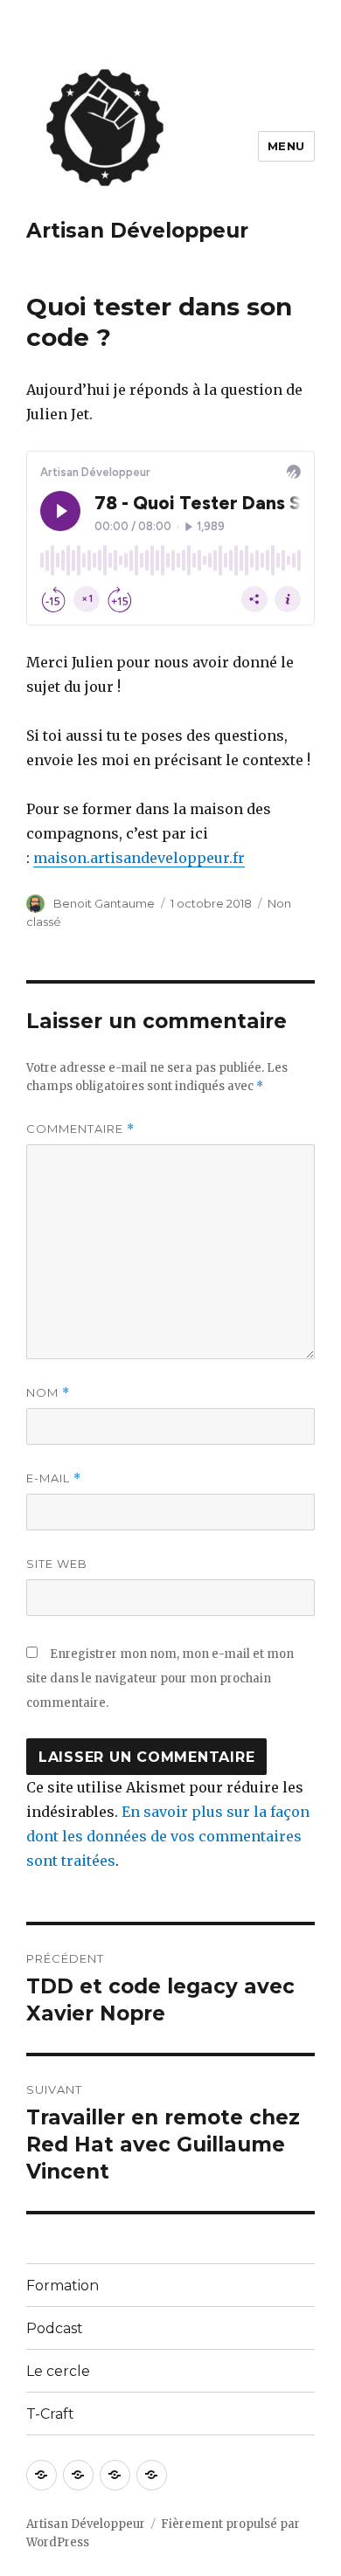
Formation (63, 2286)
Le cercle (58, 2371)
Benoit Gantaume (104, 903)
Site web (57, 1564)
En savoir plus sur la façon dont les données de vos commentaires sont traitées (168, 1836)
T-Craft (50, 2414)
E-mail (54, 1478)
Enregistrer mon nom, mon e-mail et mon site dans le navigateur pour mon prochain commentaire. (160, 1678)
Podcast (55, 2328)
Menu (286, 146)
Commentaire (80, 1129)
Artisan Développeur (137, 231)
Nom (48, 1393)
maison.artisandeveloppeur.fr (139, 858)
